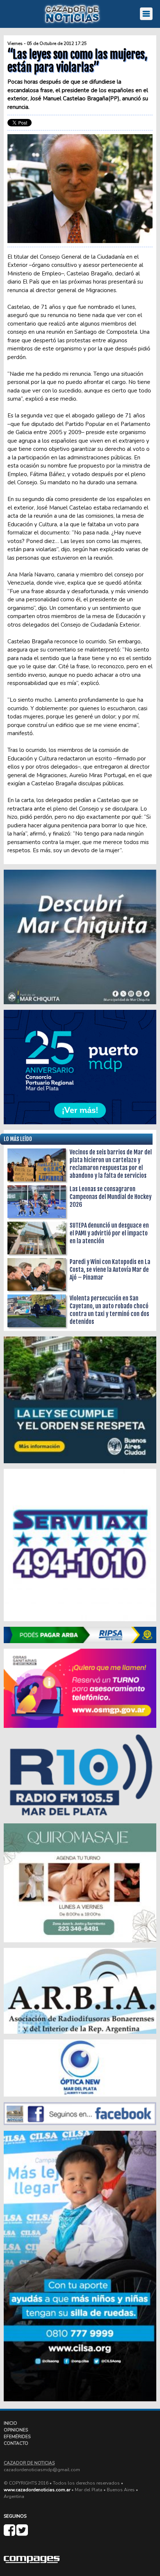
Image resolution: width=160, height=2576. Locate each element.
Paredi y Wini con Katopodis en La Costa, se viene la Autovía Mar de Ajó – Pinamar (110, 1270)
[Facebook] (10, 2533)
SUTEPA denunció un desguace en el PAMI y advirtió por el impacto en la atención (109, 1233)
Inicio (10, 2423)
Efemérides (17, 2437)
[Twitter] (22, 2533)
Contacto (16, 2443)
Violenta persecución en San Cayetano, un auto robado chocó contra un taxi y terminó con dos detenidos (109, 1310)
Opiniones (16, 2430)
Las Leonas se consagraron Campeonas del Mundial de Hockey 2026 (111, 1197)
